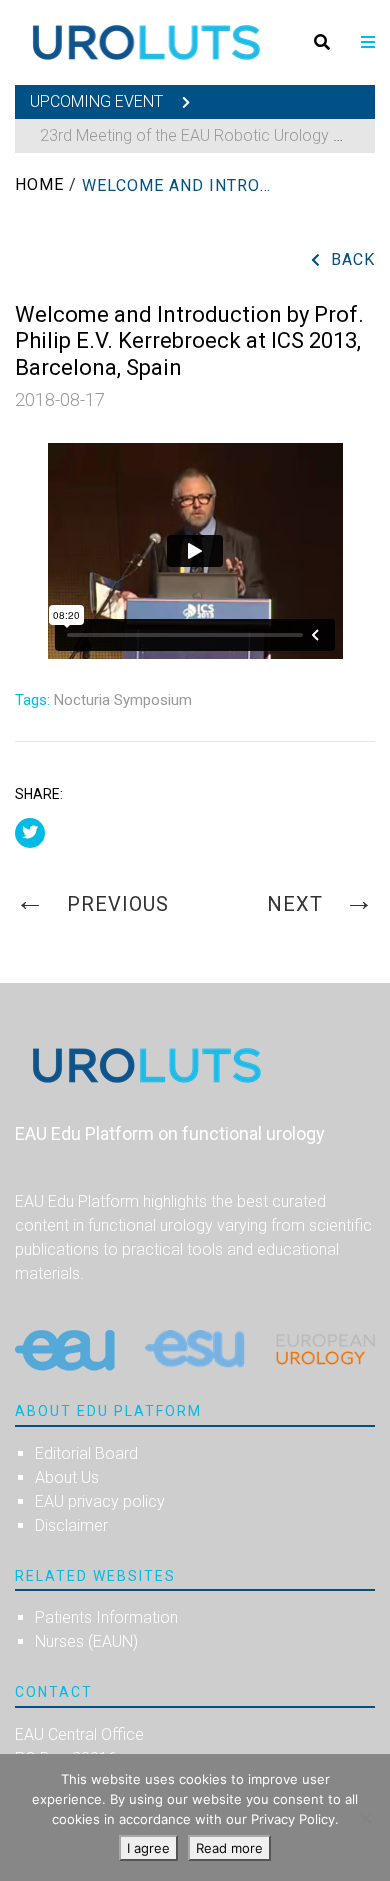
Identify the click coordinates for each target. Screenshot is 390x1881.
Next (298, 904)
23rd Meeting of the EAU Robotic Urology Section (213, 135)
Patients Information (106, 1617)
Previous (115, 904)
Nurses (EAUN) (86, 1641)
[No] (365, 1818)
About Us (67, 1477)
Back (353, 259)
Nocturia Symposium (123, 700)
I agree (148, 1848)
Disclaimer (71, 1525)
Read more (229, 1848)
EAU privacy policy (100, 1501)
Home (39, 184)
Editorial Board (86, 1453)
